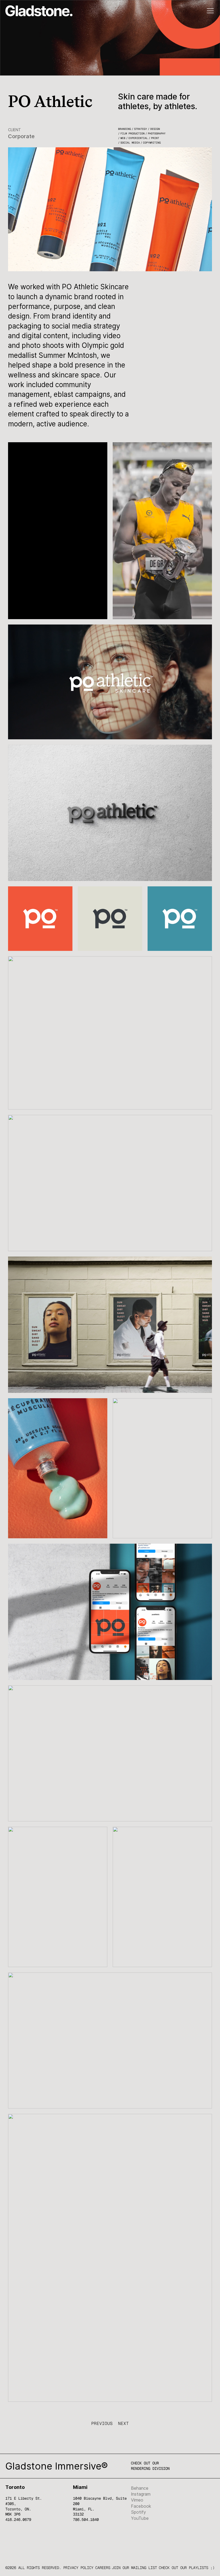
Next (123, 2423)
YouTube (140, 2518)
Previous (102, 2423)
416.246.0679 (18, 2520)
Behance (140, 2488)
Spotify (138, 2512)
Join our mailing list (134, 2568)
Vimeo (137, 2500)
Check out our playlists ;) (187, 2568)
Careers (103, 2568)
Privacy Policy (78, 2568)
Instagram (141, 2494)
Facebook (141, 2506)
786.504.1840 (86, 2520)
